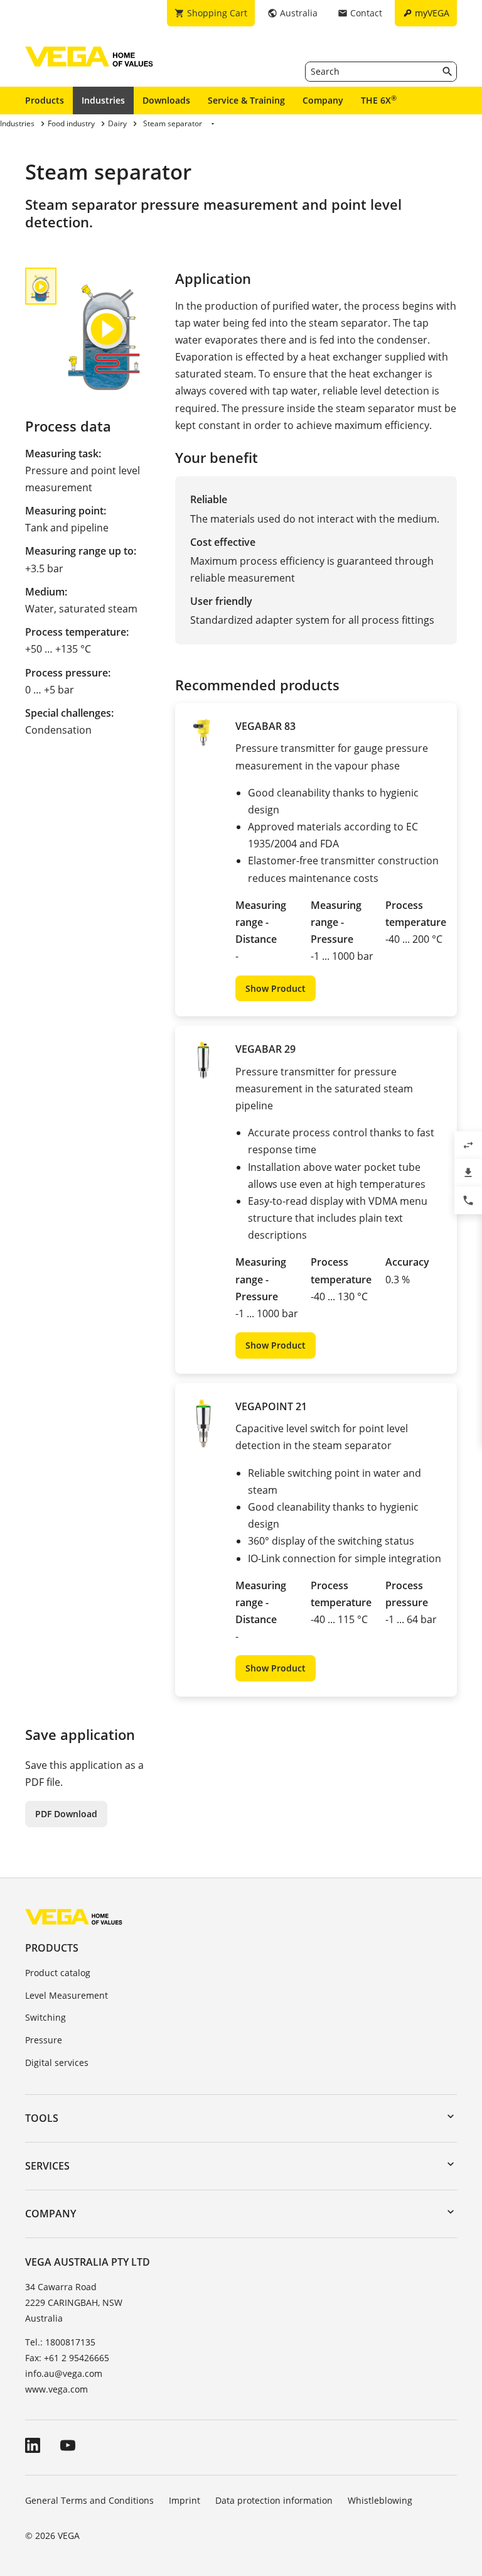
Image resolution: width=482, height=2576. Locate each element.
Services (47, 2166)
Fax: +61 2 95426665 (67, 2358)
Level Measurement (67, 1995)
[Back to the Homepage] (74, 1916)
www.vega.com (56, 2389)
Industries (103, 100)
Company (323, 100)
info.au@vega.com (64, 2373)
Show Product (276, 988)
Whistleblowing (380, 2500)
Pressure (44, 2040)
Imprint (185, 2500)
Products (45, 100)
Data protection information (274, 2500)
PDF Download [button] (66, 1814)
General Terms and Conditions (89, 2500)
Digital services (57, 2062)
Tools (42, 2118)
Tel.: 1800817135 (60, 2342)
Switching (46, 2017)
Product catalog (58, 1973)
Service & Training (246, 100)
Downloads (166, 100)
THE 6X (379, 100)
